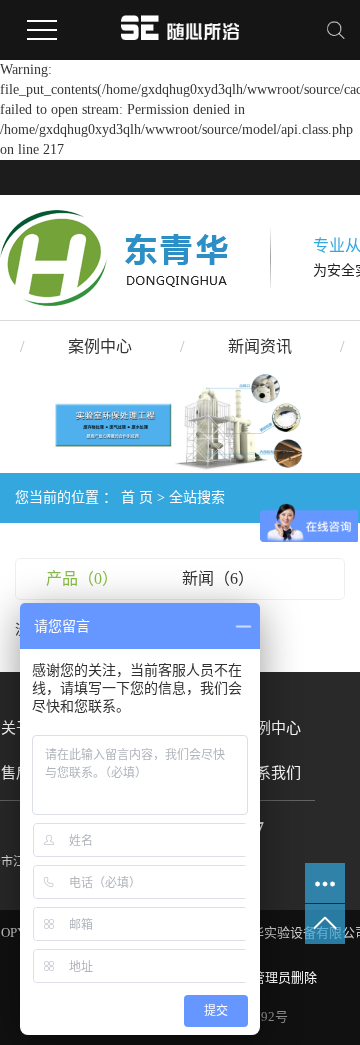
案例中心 (100, 346)
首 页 (137, 497)
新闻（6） (218, 578)
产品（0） (82, 578)
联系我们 (271, 773)
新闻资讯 (260, 346)
